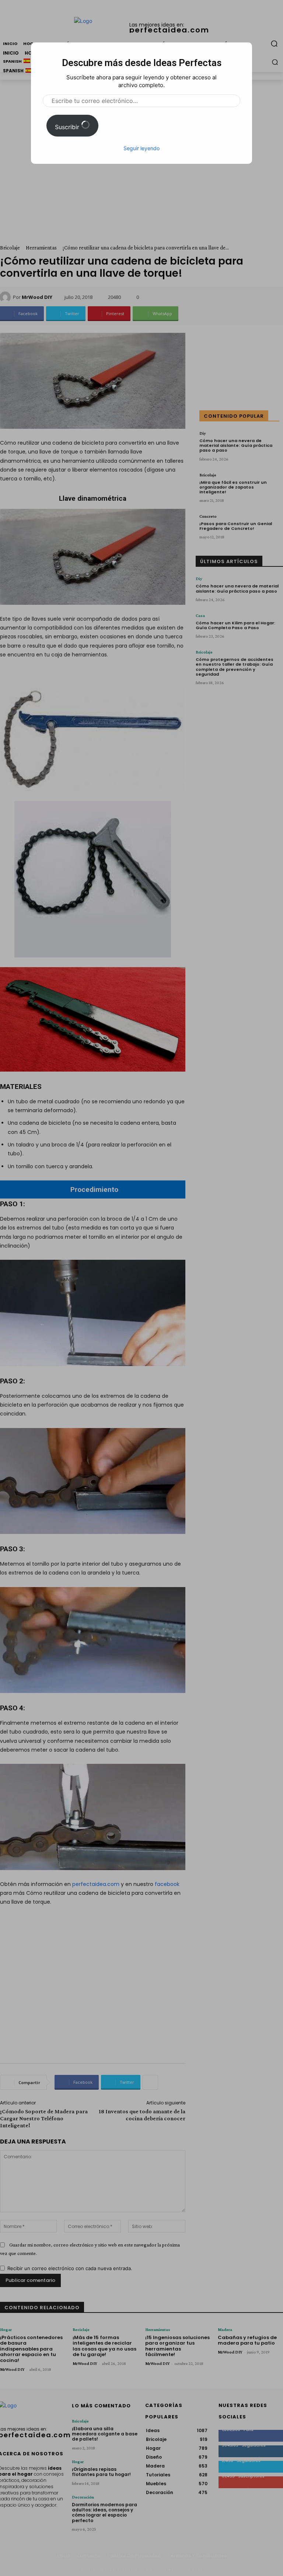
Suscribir (68, 127)
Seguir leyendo (141, 148)
